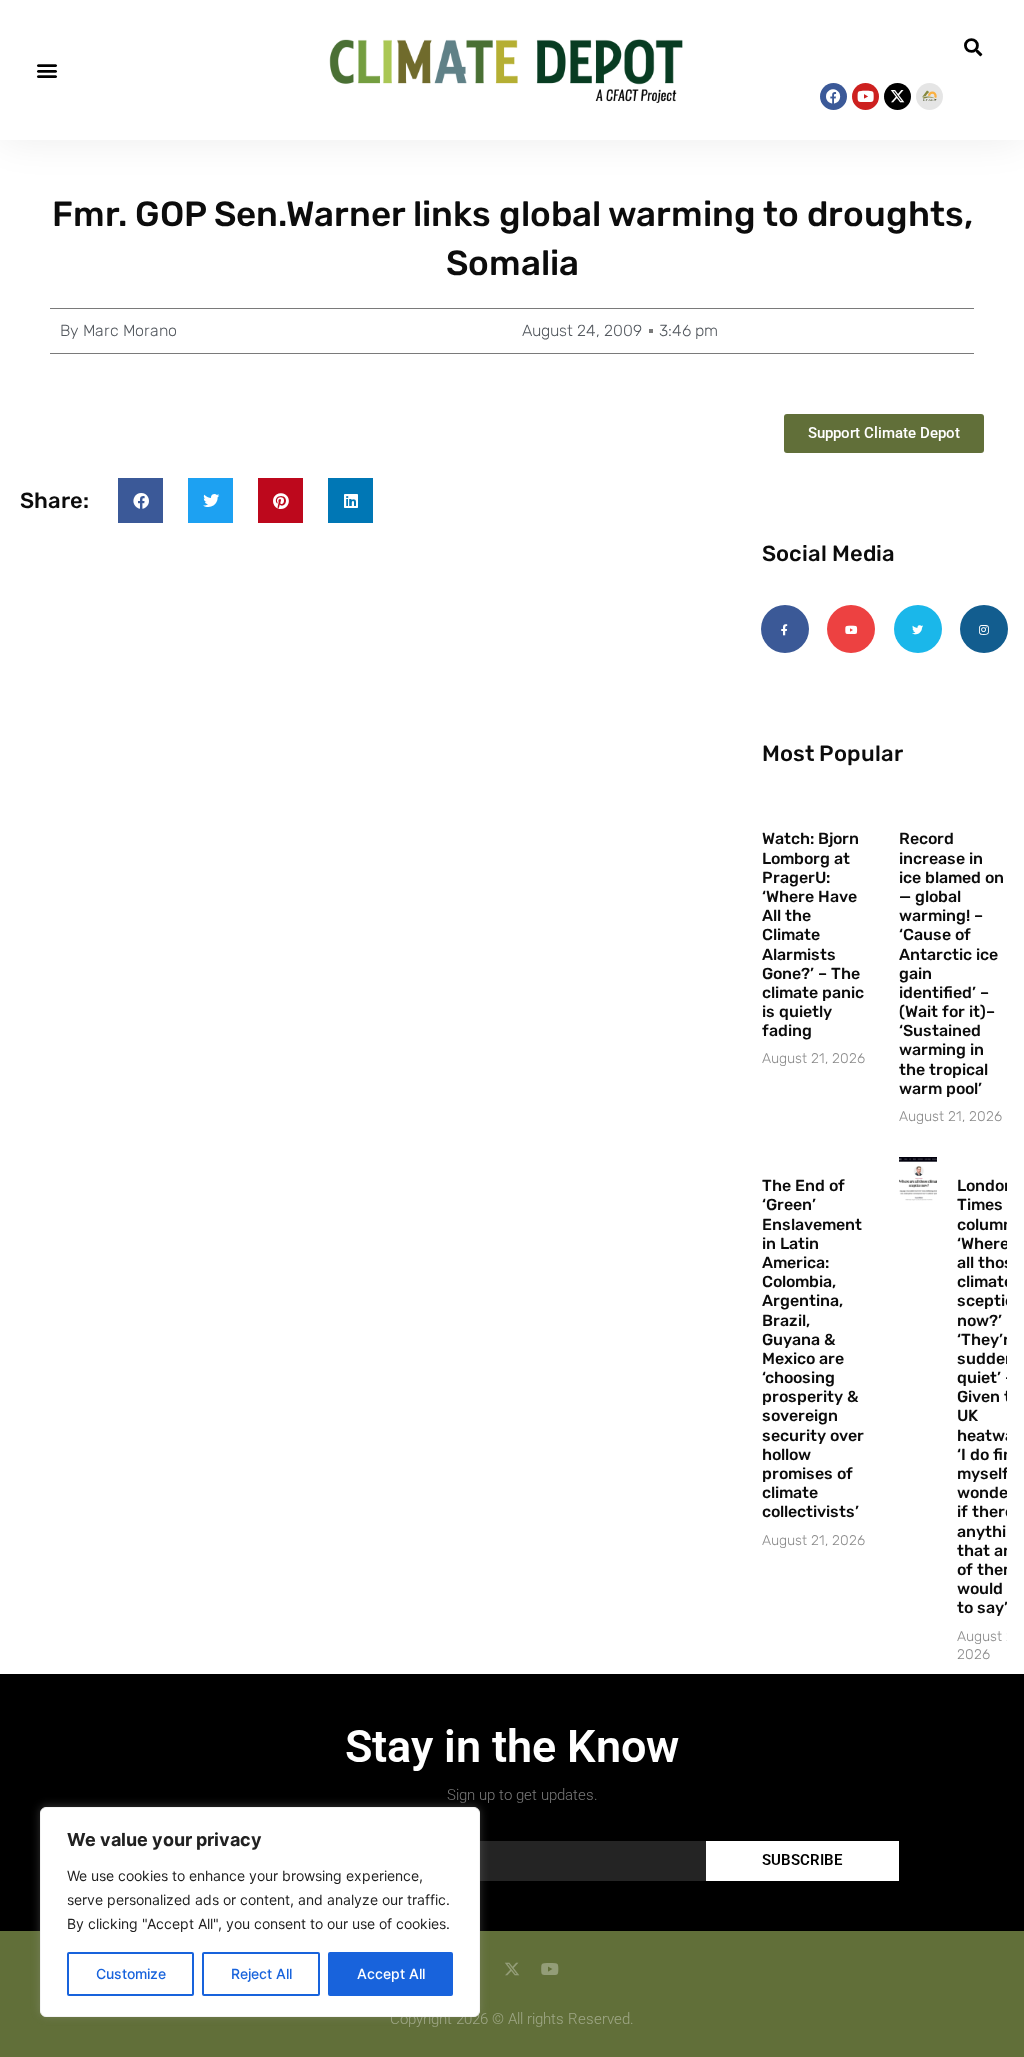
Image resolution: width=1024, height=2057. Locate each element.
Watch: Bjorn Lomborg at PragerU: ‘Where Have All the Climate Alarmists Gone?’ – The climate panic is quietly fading (813, 934)
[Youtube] (865, 96)
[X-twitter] (897, 96)
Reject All (261, 1973)
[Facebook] (833, 96)
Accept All (391, 1973)
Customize (131, 1973)
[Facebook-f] (785, 629)
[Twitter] (918, 629)
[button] (46, 70)
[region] (260, 1912)
